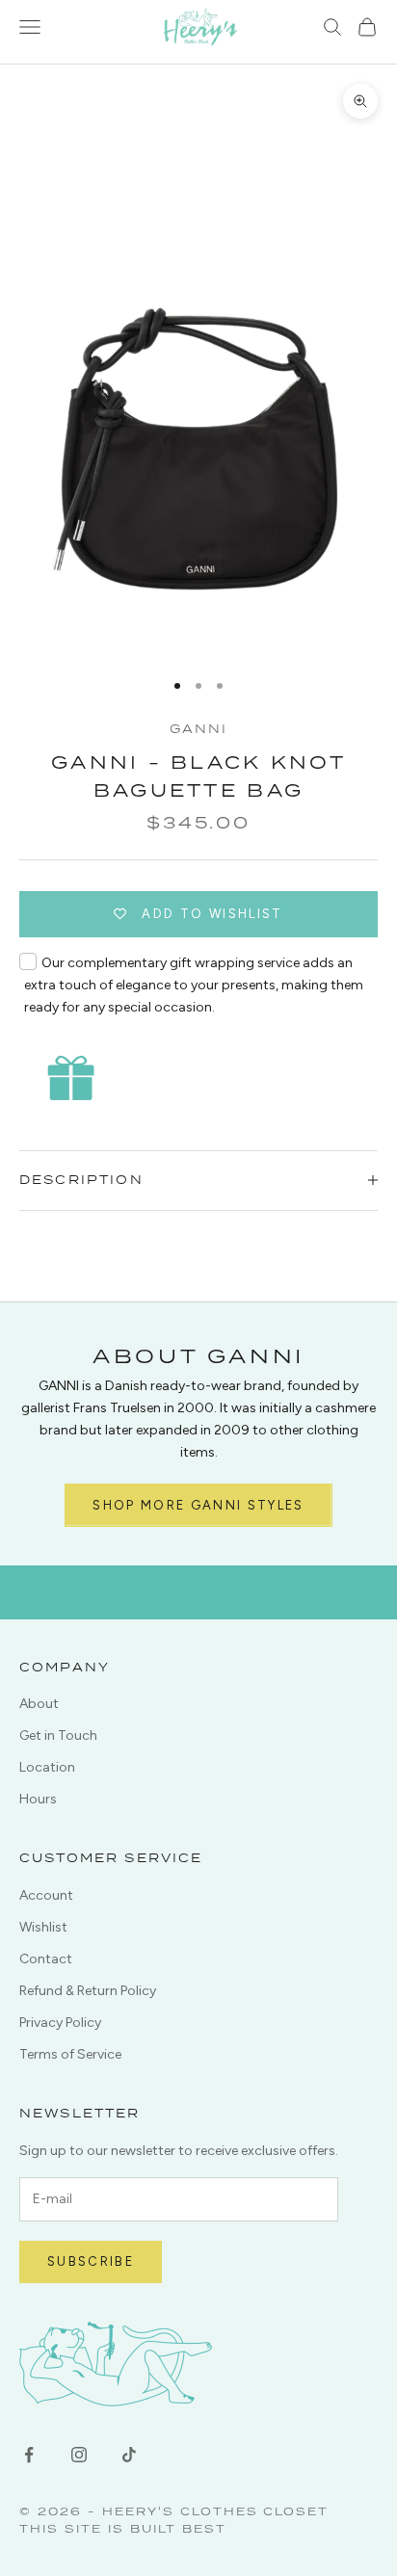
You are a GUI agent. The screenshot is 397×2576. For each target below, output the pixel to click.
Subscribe (91, 2261)
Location (47, 1767)
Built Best (178, 2528)
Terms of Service (70, 2054)
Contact (46, 1959)
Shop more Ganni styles (198, 1505)
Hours (38, 1799)
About (39, 1704)
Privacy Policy (60, 2023)
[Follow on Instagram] (79, 2455)
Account (46, 1895)
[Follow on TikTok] (129, 2455)
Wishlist (43, 1927)
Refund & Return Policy (88, 1991)
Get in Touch (58, 1735)
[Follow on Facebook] (29, 2455)
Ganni (199, 729)
